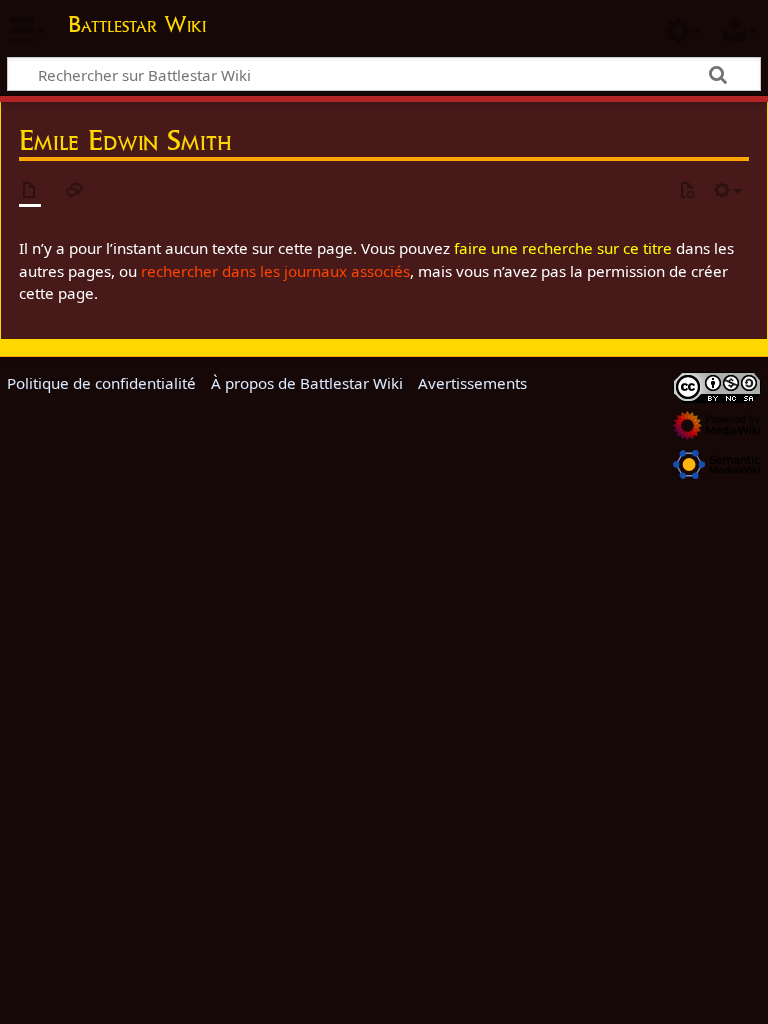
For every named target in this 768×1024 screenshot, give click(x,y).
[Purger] (687, 191)
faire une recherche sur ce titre (563, 248)
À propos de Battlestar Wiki (307, 383)
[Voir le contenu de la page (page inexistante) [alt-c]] (30, 191)
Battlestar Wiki (137, 24)
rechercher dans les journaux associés (275, 271)
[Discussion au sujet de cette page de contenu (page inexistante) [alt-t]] (75, 191)
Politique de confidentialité (101, 383)
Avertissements (472, 383)
